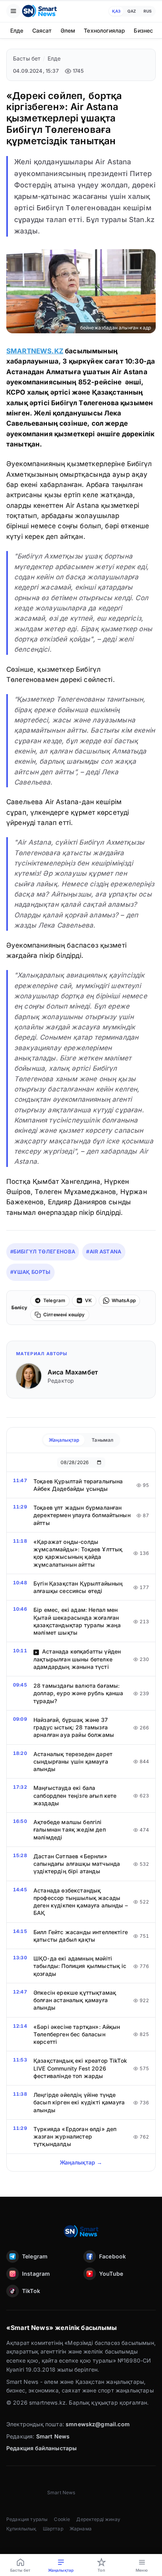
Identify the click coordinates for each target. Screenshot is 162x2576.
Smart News (53, 2436)
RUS (148, 11)
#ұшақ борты (30, 1272)
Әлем (68, 30)
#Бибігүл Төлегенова (43, 1251)
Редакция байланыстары (41, 2448)
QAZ (132, 11)
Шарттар (53, 2529)
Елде (17, 30)
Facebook (112, 2256)
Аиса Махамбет (73, 1372)
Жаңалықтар (64, 1440)
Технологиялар (104, 30)
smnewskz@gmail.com (98, 2424)
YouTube (111, 2274)
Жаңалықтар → (81, 2162)
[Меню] (13, 11)
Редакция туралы (27, 2519)
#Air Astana (104, 1251)
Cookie (62, 2519)
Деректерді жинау (98, 2519)
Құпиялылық (21, 2529)
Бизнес (143, 30)
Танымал (102, 1440)
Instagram (36, 2274)
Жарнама (81, 2529)
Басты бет (27, 58)
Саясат (42, 30)
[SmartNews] (39, 11)
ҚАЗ (116, 11)
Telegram (35, 2256)
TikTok (31, 2291)
